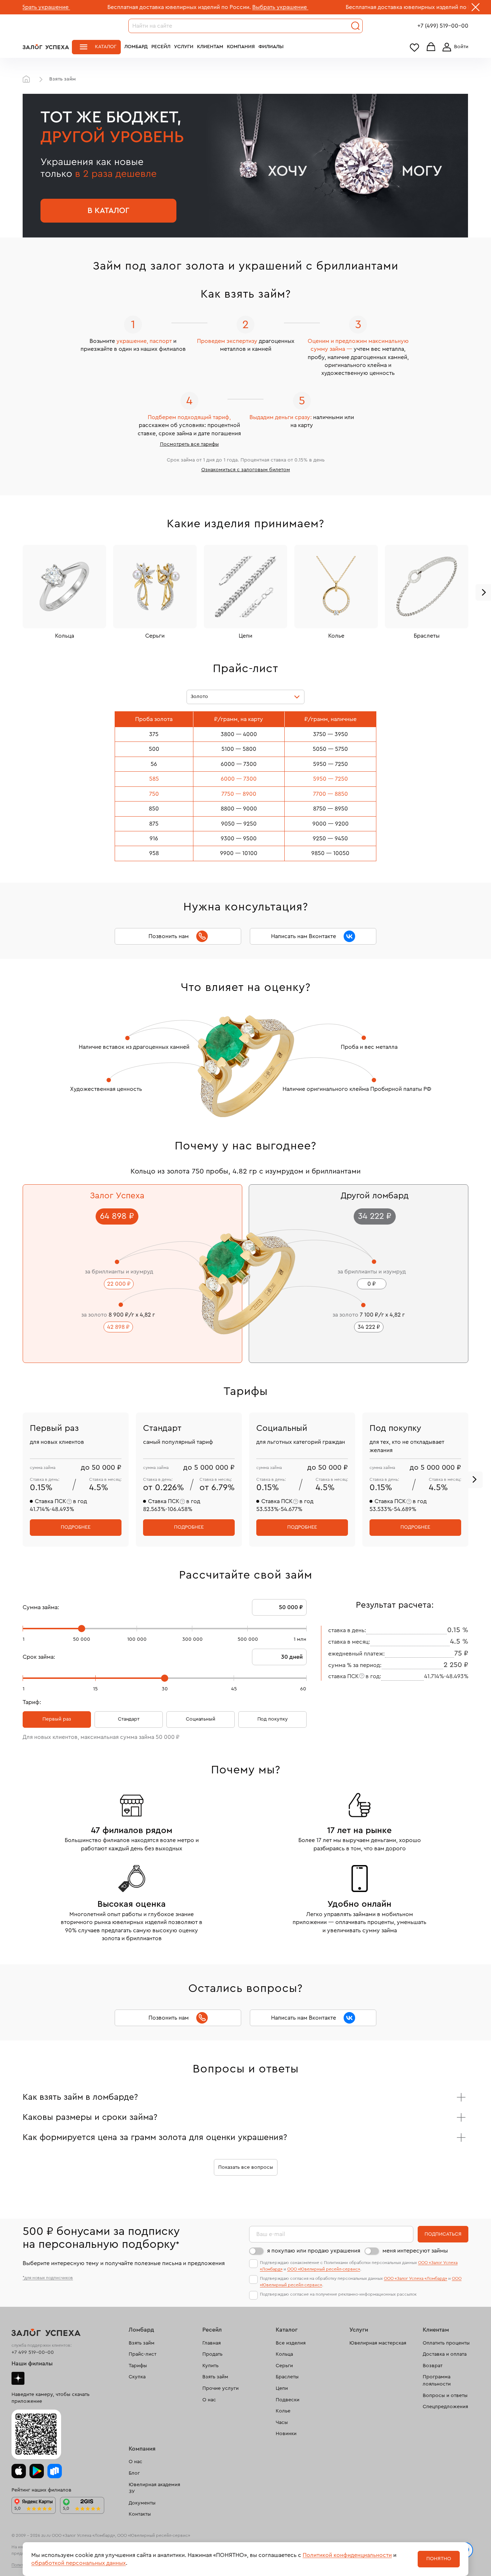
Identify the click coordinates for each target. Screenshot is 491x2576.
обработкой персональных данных (79, 2563)
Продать (212, 2354)
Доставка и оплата (445, 2354)
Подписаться (443, 2234)
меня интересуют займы (415, 2251)
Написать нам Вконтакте (304, 936)
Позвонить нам (169, 936)
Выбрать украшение (207, 7)
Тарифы (138, 2366)
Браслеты (287, 2377)
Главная (28, 79)
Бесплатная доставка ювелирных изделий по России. (106, 7)
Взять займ (142, 2343)
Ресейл (161, 47)
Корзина (431, 47)
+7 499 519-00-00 (33, 2352)
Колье (283, 2411)
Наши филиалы (32, 2364)
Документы (142, 2503)
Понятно (439, 2559)
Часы (282, 2423)
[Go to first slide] (473, 166)
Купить (210, 2366)
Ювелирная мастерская (378, 2343)
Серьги (284, 2366)
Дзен (18, 2378)
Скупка (137, 2377)
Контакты (140, 2514)
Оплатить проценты (446, 2343)
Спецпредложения (445, 2407)
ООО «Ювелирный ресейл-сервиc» (324, 2269)
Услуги (184, 47)
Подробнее (76, 1527)
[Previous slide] (18, 166)
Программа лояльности (437, 2380)
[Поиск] (355, 26)
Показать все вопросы (246, 2167)
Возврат (433, 2366)
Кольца (284, 2354)
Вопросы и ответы (445, 2396)
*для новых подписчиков (48, 2278)
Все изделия (291, 2343)
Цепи (282, 2388)
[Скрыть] (476, 9)
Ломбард (136, 47)
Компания (241, 47)
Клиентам (210, 47)
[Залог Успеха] (46, 47)
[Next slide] (474, 1480)
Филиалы (271, 47)
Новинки (286, 2434)
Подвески (288, 2400)
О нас (209, 2400)
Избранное (414, 47)
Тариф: (32, 1702)
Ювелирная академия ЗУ (154, 2488)
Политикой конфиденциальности (347, 2555)
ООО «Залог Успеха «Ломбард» (416, 2278)
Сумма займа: (41, 1607)
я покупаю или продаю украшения (314, 2251)
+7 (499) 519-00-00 (443, 26)
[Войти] (454, 47)
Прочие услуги (221, 2388)
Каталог (106, 47)
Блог (134, 2473)
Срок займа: (39, 1657)
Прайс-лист (143, 2354)
